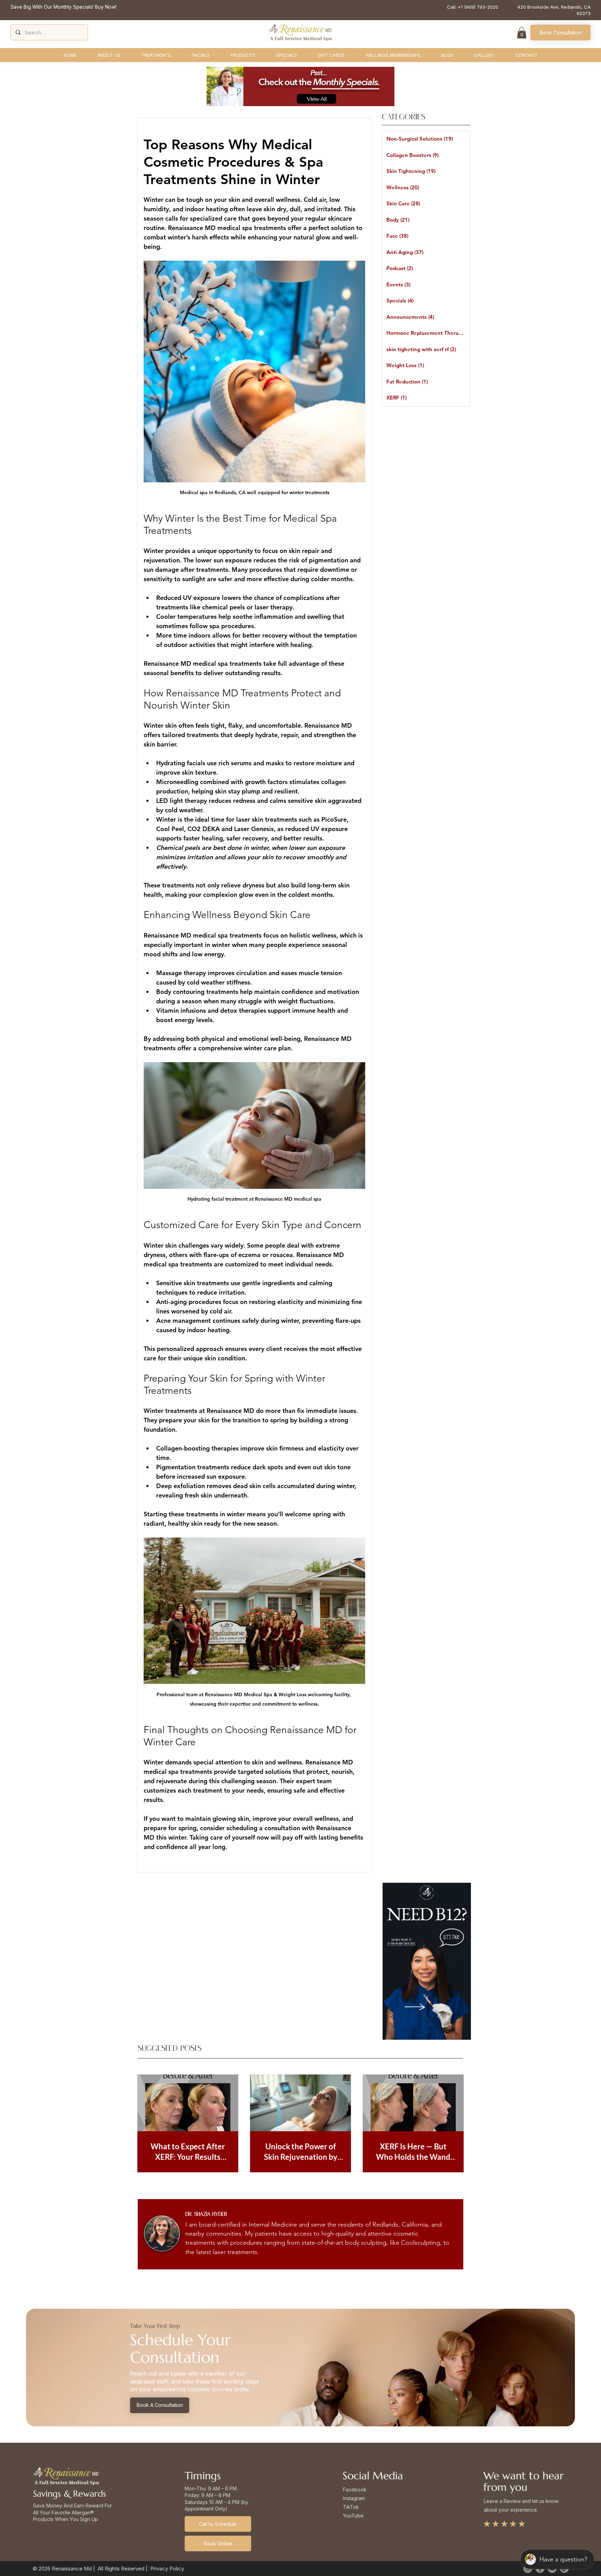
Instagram (354, 2498)
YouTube (353, 2516)
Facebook (355, 2490)
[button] (522, 33)
